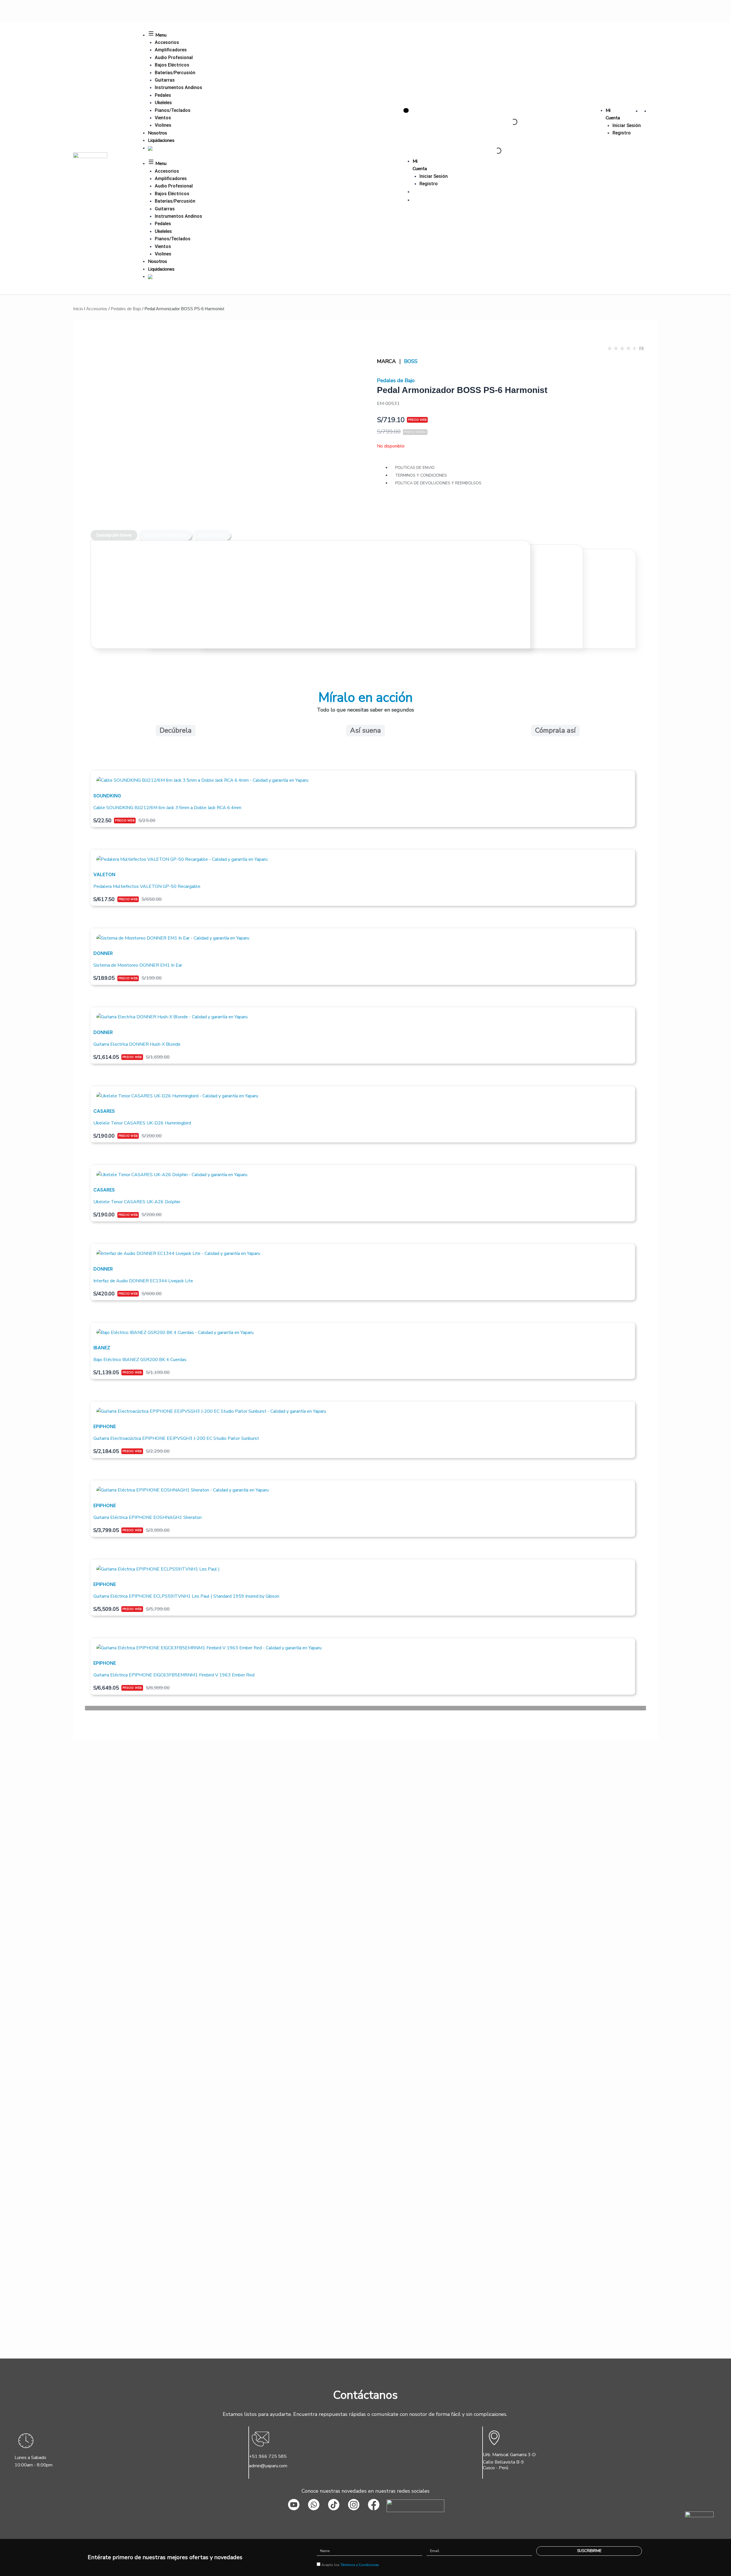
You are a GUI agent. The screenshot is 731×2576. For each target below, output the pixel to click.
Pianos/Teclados (173, 110)
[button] (365, 1707)
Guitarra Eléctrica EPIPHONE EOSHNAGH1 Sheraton (147, 1517)
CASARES (104, 1111)
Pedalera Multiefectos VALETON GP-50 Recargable (147, 886)
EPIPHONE (105, 1426)
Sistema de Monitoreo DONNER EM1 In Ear (138, 965)
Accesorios (167, 42)
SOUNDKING (107, 796)
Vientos (163, 118)
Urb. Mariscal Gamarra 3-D (509, 2455)
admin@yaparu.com (268, 2466)
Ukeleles (163, 103)
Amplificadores (171, 50)
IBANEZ (102, 1348)
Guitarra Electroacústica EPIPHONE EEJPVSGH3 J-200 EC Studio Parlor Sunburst (176, 1438)
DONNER (103, 953)
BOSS (411, 361)
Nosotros (157, 133)
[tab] (114, 535)
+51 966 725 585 (268, 2456)
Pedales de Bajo (126, 309)
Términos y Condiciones (360, 2565)
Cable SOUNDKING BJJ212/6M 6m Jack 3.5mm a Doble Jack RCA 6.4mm (167, 808)
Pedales (163, 95)
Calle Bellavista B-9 (503, 2462)
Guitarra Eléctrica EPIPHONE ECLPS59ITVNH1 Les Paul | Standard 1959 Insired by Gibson (186, 1596)
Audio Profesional (174, 58)
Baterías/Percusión (175, 73)
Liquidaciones (161, 140)
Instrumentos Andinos (178, 87)
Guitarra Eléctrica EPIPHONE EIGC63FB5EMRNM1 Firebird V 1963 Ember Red (174, 1675)
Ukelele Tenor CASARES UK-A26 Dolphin (137, 1202)
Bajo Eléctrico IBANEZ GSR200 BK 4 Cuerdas (140, 1360)
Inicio (78, 309)
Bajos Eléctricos (172, 65)
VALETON (104, 874)
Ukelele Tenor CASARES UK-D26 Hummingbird (142, 1123)
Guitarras (165, 80)
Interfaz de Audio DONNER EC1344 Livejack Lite (143, 1281)
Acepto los (350, 2565)
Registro (622, 133)
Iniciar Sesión (627, 125)
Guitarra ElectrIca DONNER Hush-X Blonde (137, 1044)
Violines (163, 125)
